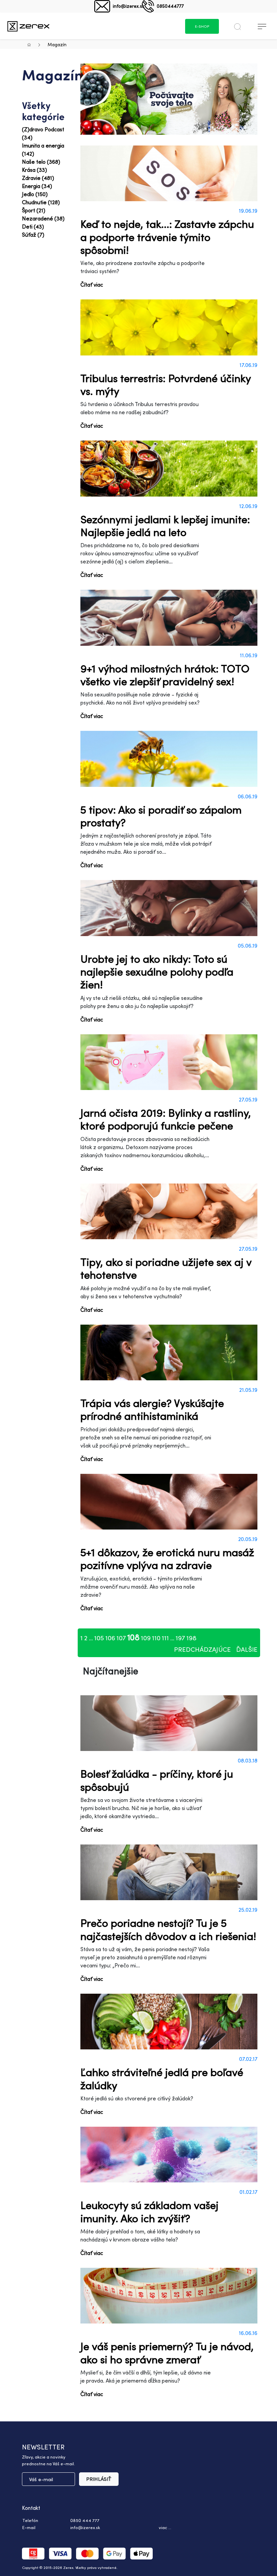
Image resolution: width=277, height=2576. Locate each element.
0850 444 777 (85, 2520)
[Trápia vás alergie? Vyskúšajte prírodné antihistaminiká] (169, 1352)
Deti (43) (33, 227)
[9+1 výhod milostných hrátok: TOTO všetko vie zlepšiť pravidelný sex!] (169, 618)
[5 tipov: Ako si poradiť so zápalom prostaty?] (169, 759)
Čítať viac (92, 285)
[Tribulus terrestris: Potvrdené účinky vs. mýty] (169, 327)
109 (146, 1638)
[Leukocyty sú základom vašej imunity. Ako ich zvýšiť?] (169, 2155)
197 (180, 1638)
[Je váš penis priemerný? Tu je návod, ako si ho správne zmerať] (169, 2296)
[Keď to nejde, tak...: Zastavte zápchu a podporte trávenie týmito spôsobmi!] (169, 173)
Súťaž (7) (33, 235)
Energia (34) (37, 186)
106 (110, 1638)
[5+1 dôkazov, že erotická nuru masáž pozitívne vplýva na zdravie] (169, 1502)
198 (192, 1638)
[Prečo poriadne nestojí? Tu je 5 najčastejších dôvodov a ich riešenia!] (169, 1872)
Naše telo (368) (41, 162)
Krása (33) (34, 170)
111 (165, 1638)
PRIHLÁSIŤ (99, 2479)
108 (133, 1637)
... (91, 1638)
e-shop (202, 26)
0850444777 (170, 6)
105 (99, 1638)
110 (156, 1638)
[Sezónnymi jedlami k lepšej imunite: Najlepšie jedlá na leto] (169, 468)
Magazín (57, 44)
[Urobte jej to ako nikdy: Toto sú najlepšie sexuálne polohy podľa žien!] (169, 908)
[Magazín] (28, 26)
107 (121, 1638)
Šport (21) (34, 210)
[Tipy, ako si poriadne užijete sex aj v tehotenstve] (169, 1211)
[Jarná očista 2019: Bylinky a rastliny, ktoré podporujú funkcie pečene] (169, 1062)
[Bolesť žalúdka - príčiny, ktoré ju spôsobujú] (169, 1723)
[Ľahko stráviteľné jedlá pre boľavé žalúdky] (169, 2022)
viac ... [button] (165, 2527)
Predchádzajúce (202, 1649)
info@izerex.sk (129, 6)
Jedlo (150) (35, 194)
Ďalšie (247, 1649)
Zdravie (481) (38, 178)
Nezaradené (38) (43, 218)
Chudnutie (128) (41, 202)
